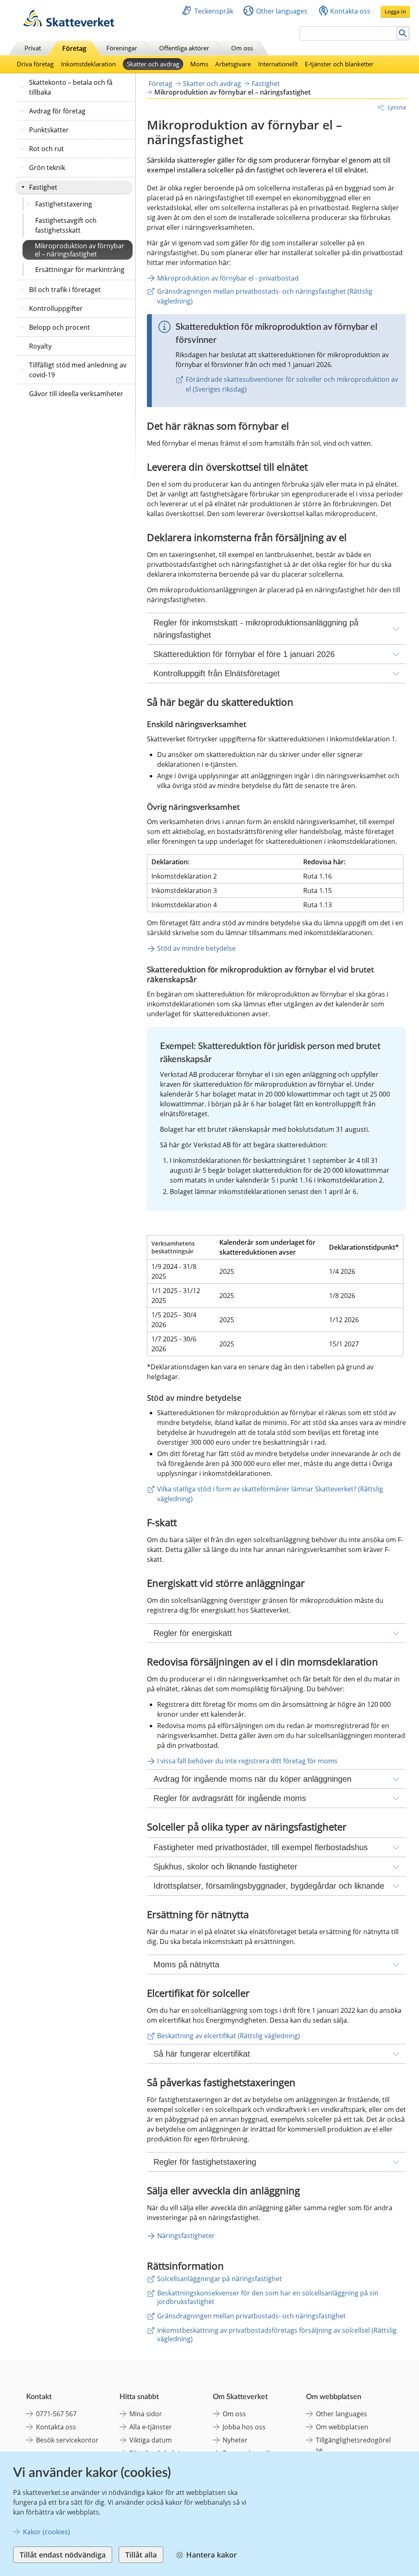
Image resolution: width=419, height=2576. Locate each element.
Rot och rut (46, 149)
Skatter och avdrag (153, 64)
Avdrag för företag (57, 111)
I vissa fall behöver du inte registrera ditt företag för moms (247, 1761)
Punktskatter (49, 130)
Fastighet (43, 187)
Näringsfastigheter (186, 2236)
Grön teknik (47, 168)
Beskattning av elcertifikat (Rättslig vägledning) (229, 2036)
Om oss (242, 48)
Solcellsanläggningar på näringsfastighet (220, 2279)
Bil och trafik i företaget (65, 290)
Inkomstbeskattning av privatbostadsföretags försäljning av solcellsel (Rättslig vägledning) (277, 2335)
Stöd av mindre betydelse (196, 948)
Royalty (40, 346)
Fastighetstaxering (64, 204)
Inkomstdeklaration (88, 64)
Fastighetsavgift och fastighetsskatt (66, 225)
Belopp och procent (60, 327)
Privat (33, 48)
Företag (74, 48)
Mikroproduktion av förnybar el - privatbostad (228, 278)
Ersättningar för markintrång (80, 270)
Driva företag (35, 64)
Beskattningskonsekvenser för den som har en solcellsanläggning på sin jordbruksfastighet (268, 2297)
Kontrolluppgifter (56, 308)
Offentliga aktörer (184, 48)
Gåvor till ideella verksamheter (76, 394)
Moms (199, 64)
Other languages (282, 11)
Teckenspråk (214, 11)
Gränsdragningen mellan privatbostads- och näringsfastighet (251, 2316)
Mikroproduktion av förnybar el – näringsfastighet (80, 250)
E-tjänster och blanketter (339, 64)
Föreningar (122, 48)
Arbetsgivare (233, 64)
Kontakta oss (350, 11)
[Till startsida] (69, 24)
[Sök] (403, 33)
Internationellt (278, 64)
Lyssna (397, 107)
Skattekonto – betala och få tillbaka (71, 87)
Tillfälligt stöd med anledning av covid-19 (78, 370)
